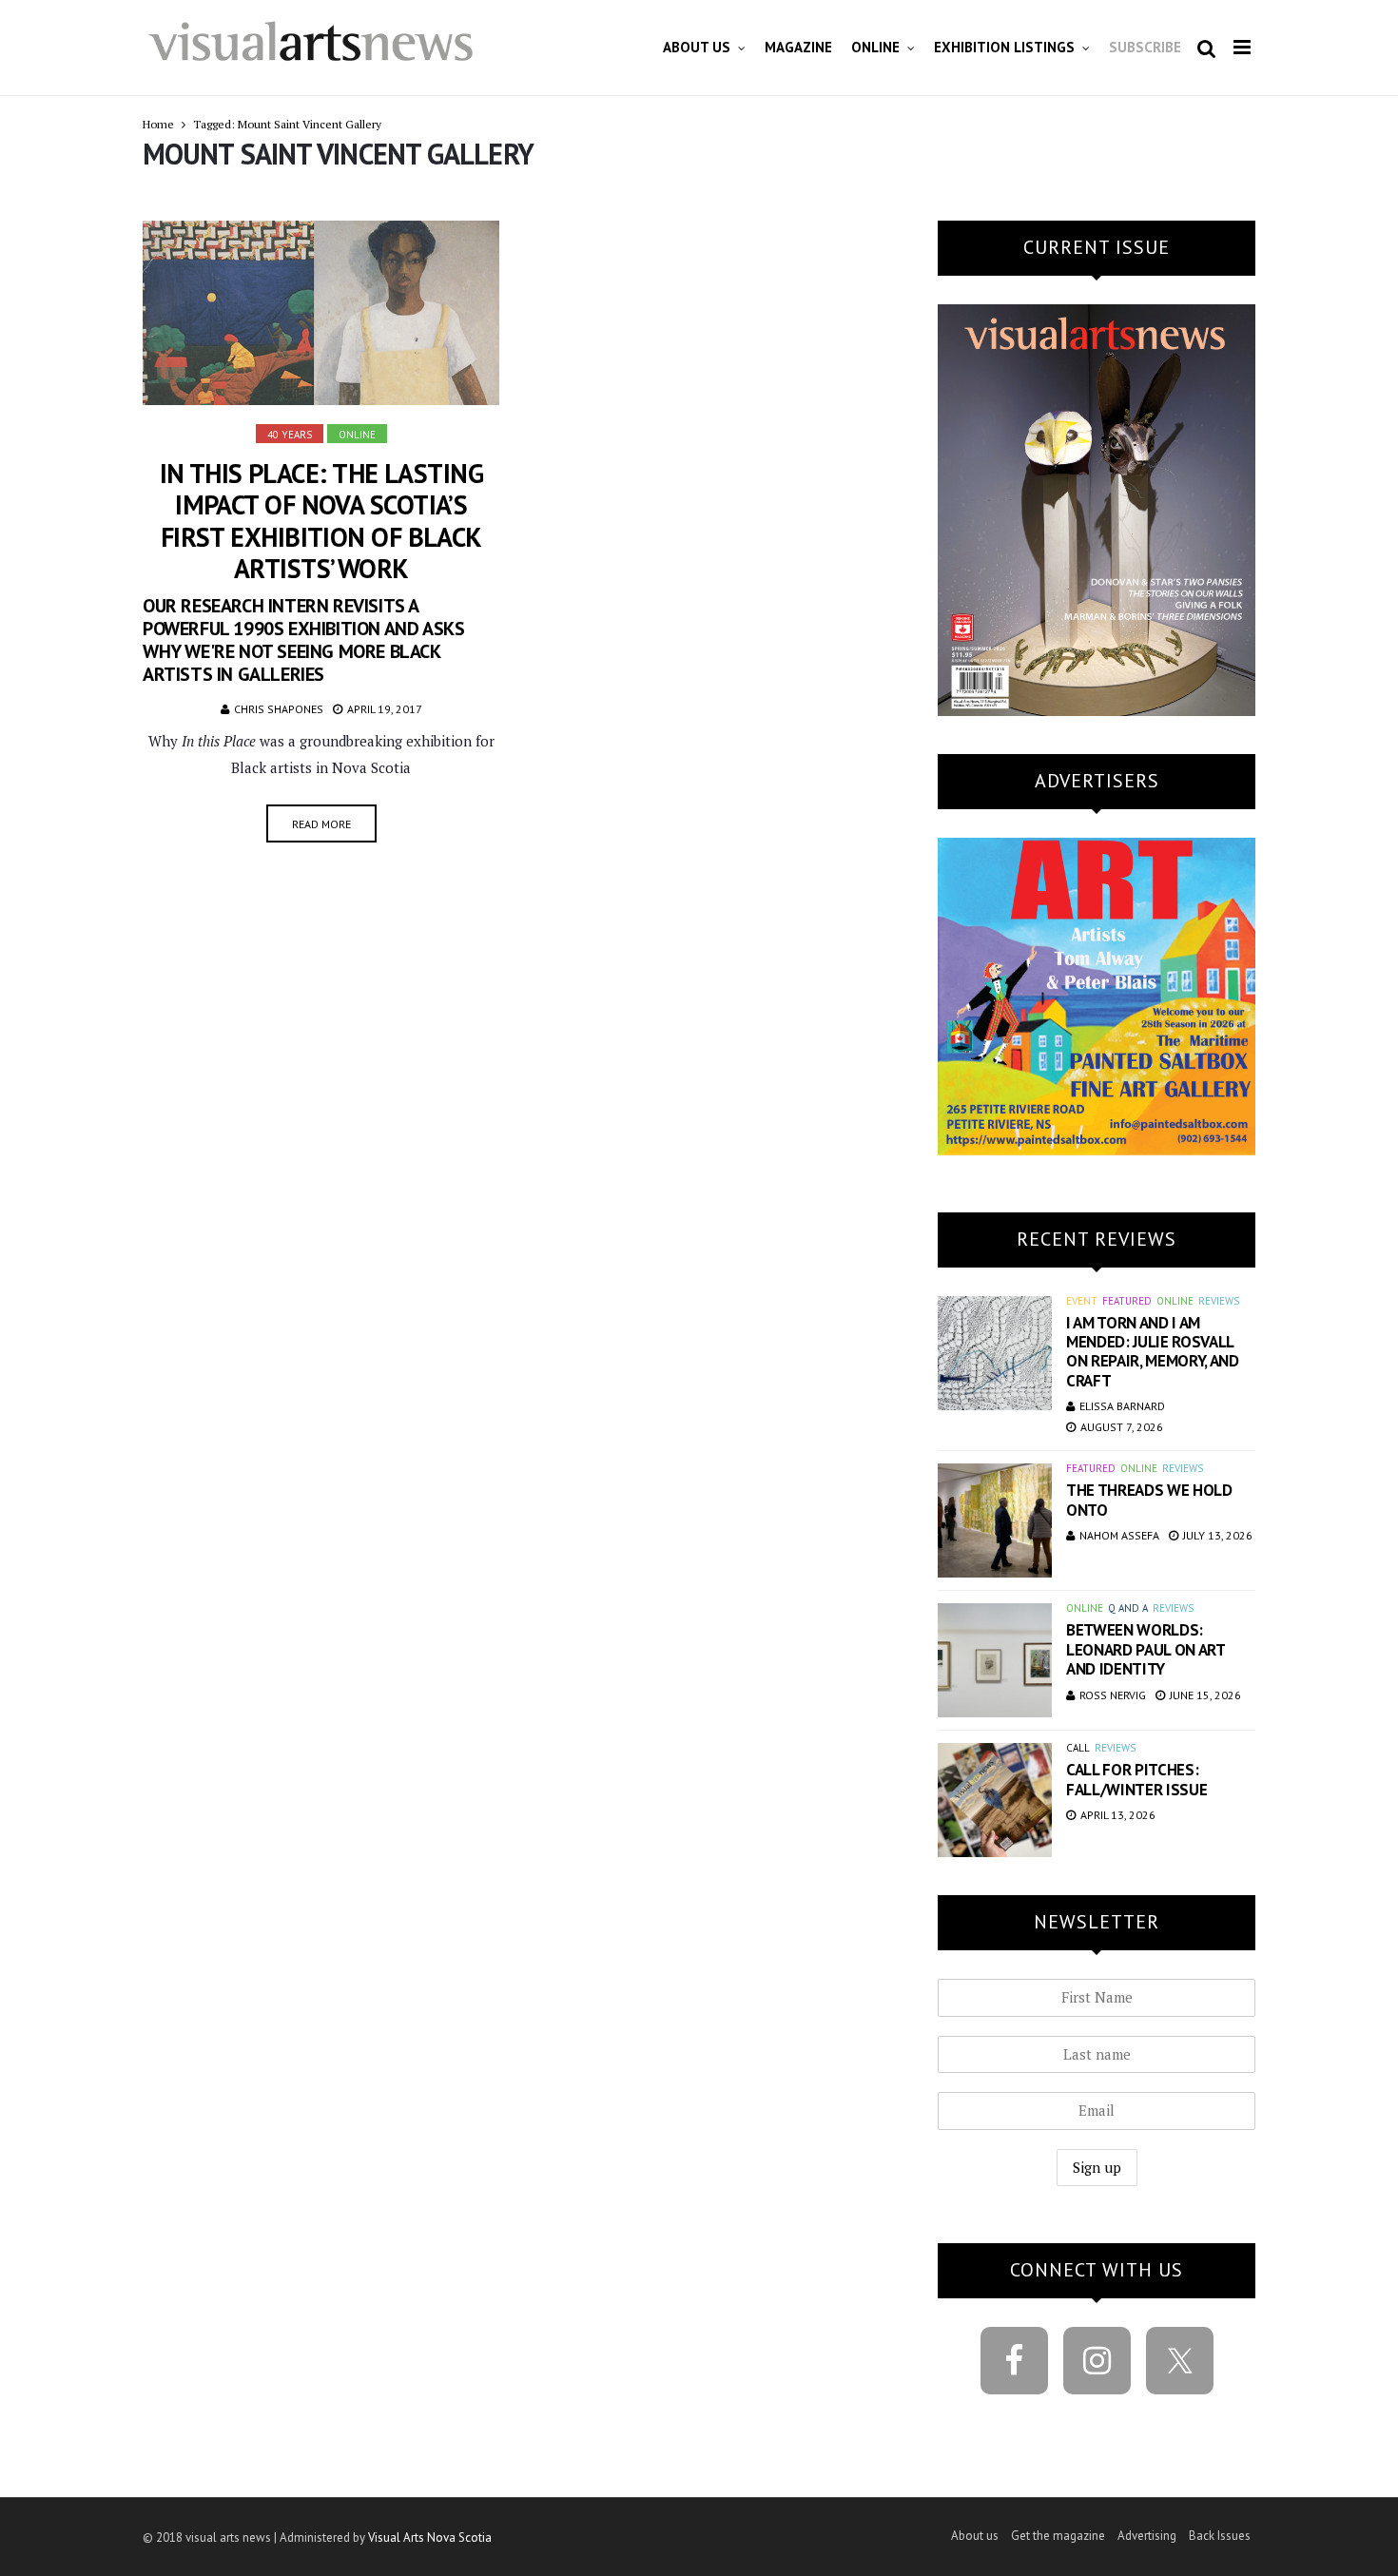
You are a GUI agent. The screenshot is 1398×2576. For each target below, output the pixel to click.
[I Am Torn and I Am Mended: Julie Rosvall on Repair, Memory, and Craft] (995, 1353)
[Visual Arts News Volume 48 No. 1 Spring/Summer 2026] (1097, 508)
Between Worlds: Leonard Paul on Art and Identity (1146, 1649)
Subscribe (1145, 47)
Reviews (1219, 1301)
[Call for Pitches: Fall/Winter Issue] (995, 1800)
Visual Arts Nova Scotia (430, 2537)
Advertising (1147, 2536)
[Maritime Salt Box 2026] (1097, 994)
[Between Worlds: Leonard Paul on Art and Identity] (995, 1660)
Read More (321, 824)
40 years (290, 435)
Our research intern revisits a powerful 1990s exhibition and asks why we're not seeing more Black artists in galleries (303, 640)
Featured (1127, 1301)
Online (875, 47)
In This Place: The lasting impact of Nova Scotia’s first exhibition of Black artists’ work (321, 521)
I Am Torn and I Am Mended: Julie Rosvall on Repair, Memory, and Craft (1153, 1352)
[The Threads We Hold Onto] (995, 1520)
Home (158, 124)
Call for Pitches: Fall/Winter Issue (1136, 1779)
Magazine (798, 47)
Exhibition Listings (1004, 47)
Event (1082, 1301)
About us (697, 47)
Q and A (1128, 1608)
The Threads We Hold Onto (1149, 1500)
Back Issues (1220, 2536)
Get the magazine (1058, 2536)
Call (1078, 1748)
